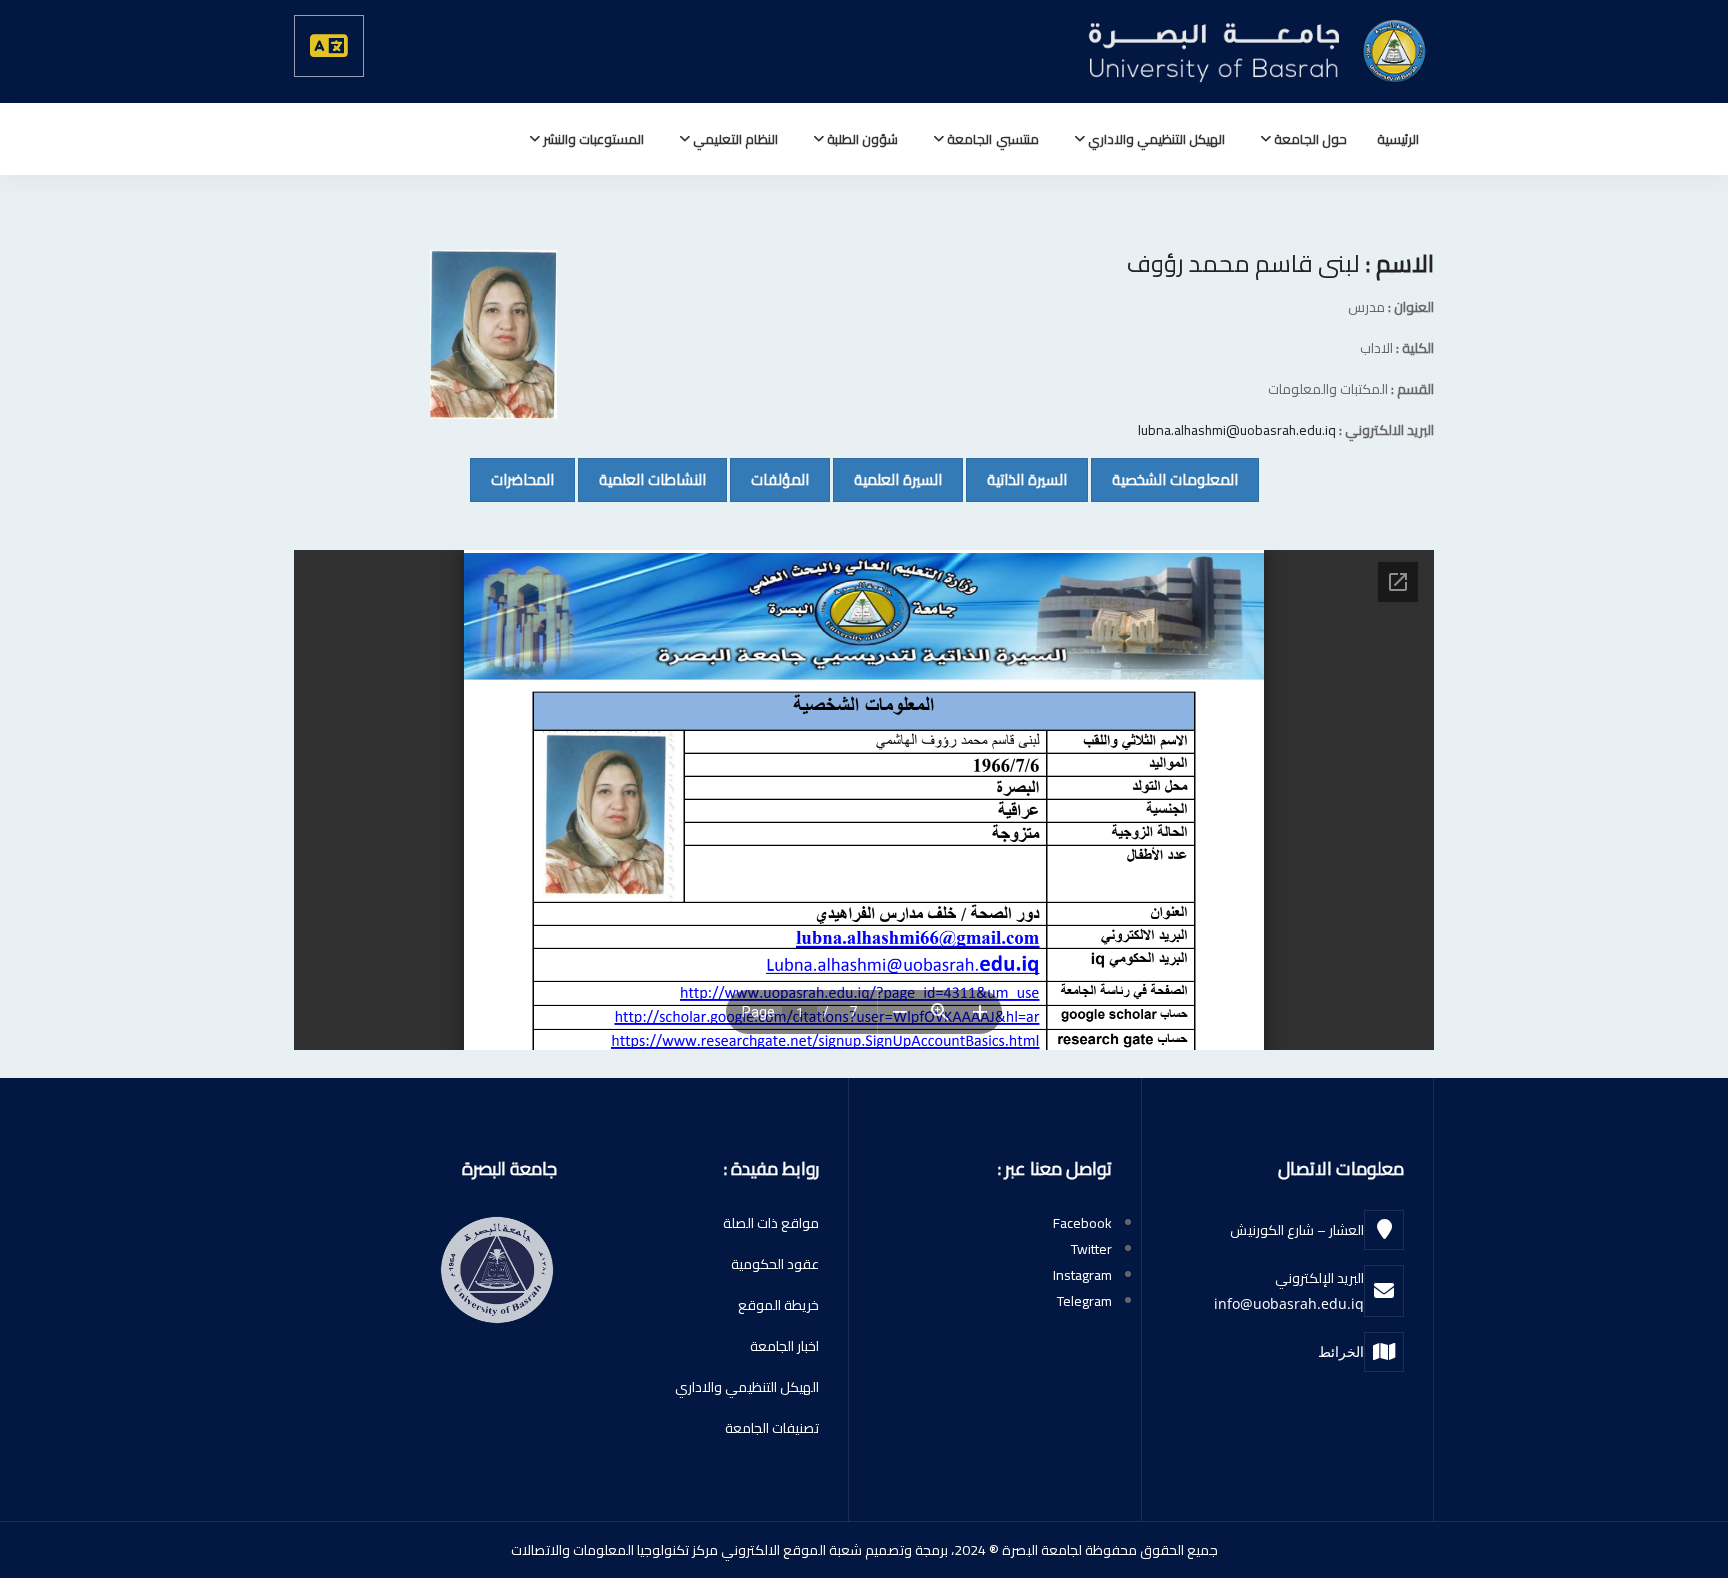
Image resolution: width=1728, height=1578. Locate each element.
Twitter (1091, 1249)
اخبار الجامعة (784, 1346)
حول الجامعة (1309, 139)
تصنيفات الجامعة (772, 1428)
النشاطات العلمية (642, 479)
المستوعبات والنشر (592, 139)
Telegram (1084, 1301)
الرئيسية (1398, 139)
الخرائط (1341, 1351)
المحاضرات (512, 479)
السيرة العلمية (887, 479)
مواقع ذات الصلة (771, 1223)
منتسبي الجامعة (991, 139)
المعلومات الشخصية (1164, 479)
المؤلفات (769, 479)
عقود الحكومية (775, 1264)
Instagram (1082, 1275)
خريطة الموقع (778, 1305)
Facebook (1082, 1223)
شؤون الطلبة (861, 139)
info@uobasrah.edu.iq (1289, 1303)
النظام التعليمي (734, 139)
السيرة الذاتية (1016, 479)
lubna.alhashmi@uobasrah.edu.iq (1237, 430)
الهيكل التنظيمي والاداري (1155, 139)
